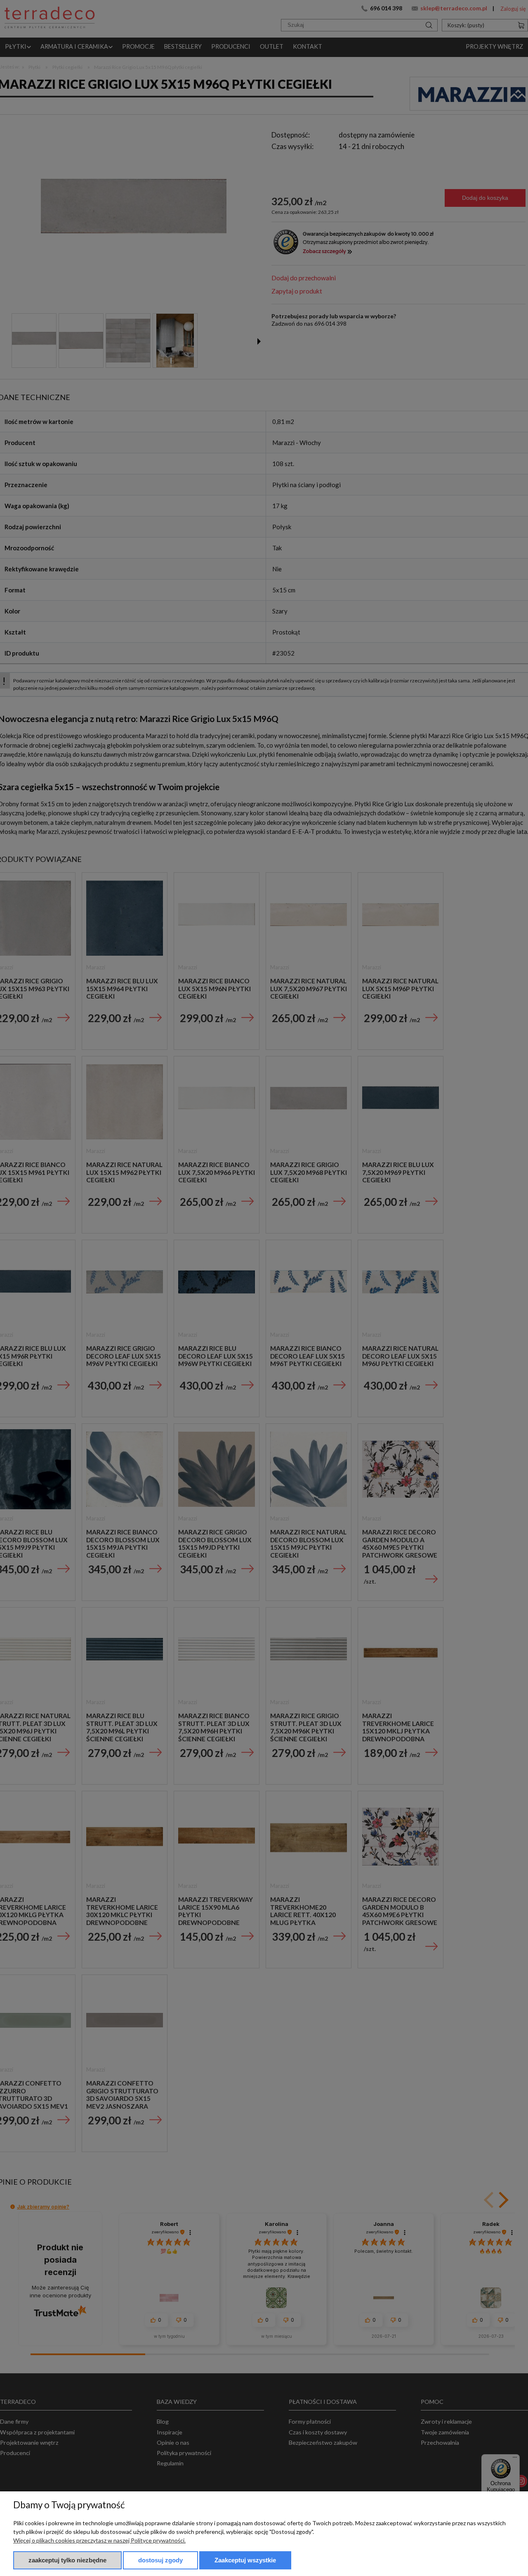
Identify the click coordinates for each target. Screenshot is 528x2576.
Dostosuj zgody (160, 2560)
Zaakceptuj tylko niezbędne (67, 2560)
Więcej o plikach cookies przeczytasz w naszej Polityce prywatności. (99, 2540)
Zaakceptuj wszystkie (245, 2560)
